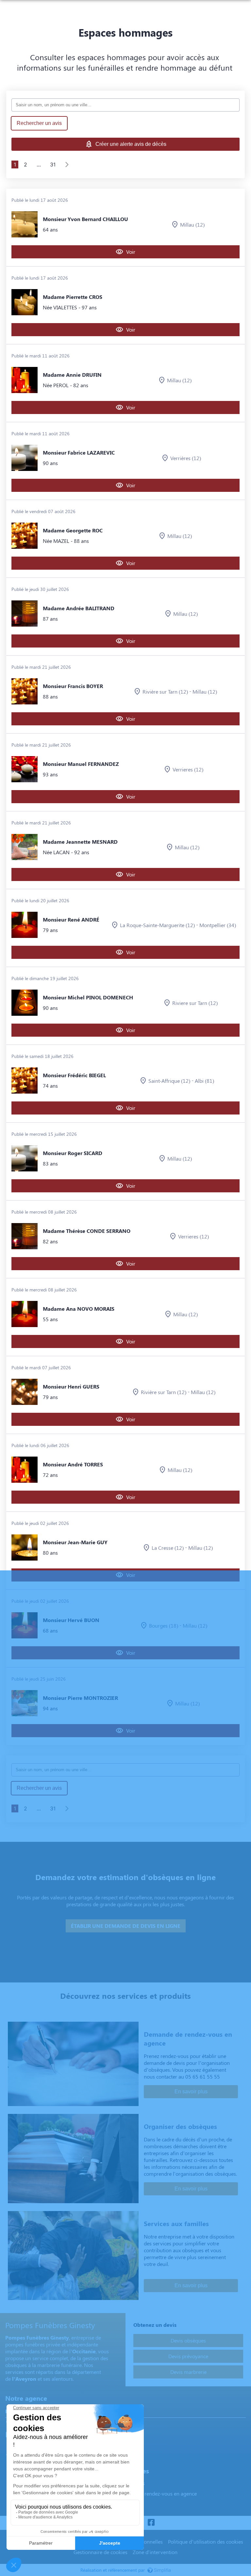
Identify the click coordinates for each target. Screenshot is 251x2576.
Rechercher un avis (39, 123)
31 (53, 164)
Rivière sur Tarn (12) (165, 692)
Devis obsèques (188, 2340)
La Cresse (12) (168, 1548)
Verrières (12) (186, 458)
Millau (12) (192, 225)
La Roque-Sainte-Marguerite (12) (157, 925)
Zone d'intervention (155, 2552)
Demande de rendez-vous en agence (156, 2493)
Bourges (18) (164, 1625)
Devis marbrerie (188, 2372)
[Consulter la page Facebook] (151, 2523)
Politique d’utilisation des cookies (206, 2541)
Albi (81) (204, 1081)
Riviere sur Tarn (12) (195, 1003)
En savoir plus (191, 2092)
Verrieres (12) (188, 769)
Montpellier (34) (218, 925)
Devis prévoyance (188, 2356)
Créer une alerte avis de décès (131, 144)
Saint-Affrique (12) (169, 1081)
